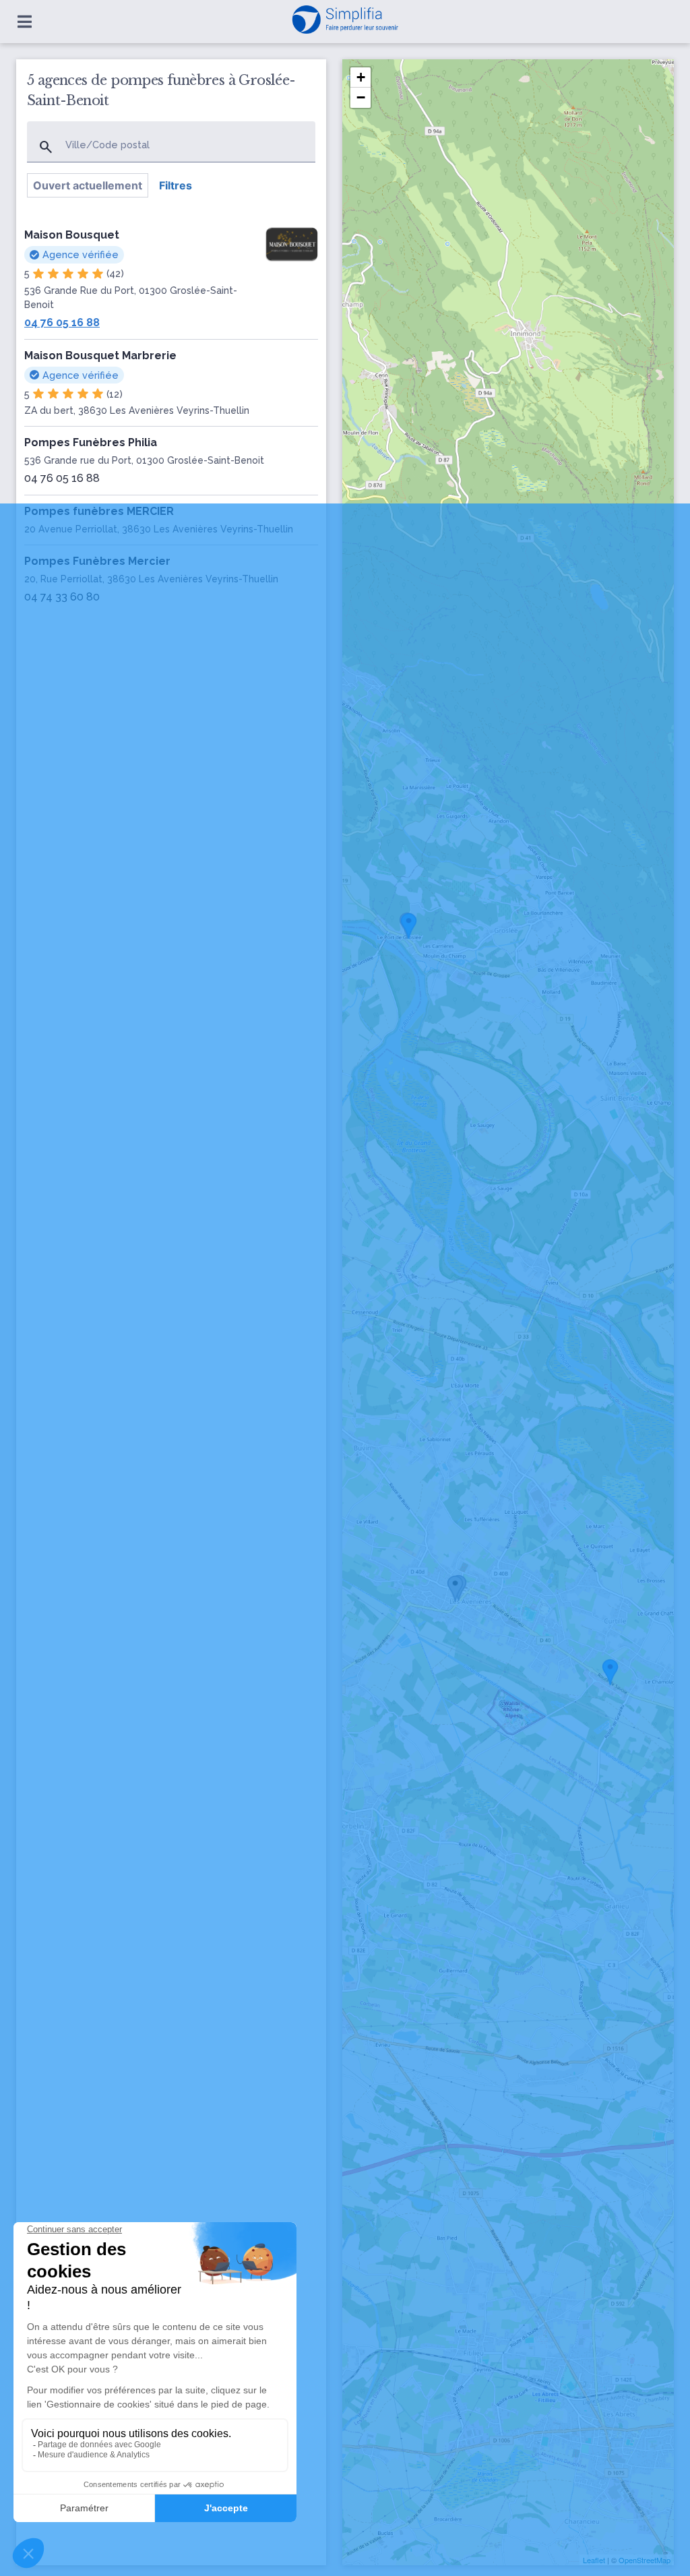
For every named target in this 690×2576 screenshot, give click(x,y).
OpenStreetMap (645, 2560)
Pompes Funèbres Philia (91, 442)
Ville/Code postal (107, 145)
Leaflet (594, 2560)
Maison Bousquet (72, 235)
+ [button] (361, 77)
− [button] (361, 97)
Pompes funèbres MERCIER (99, 511)
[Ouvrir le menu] (25, 22)
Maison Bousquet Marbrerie (100, 356)
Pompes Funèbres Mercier (97, 561)
